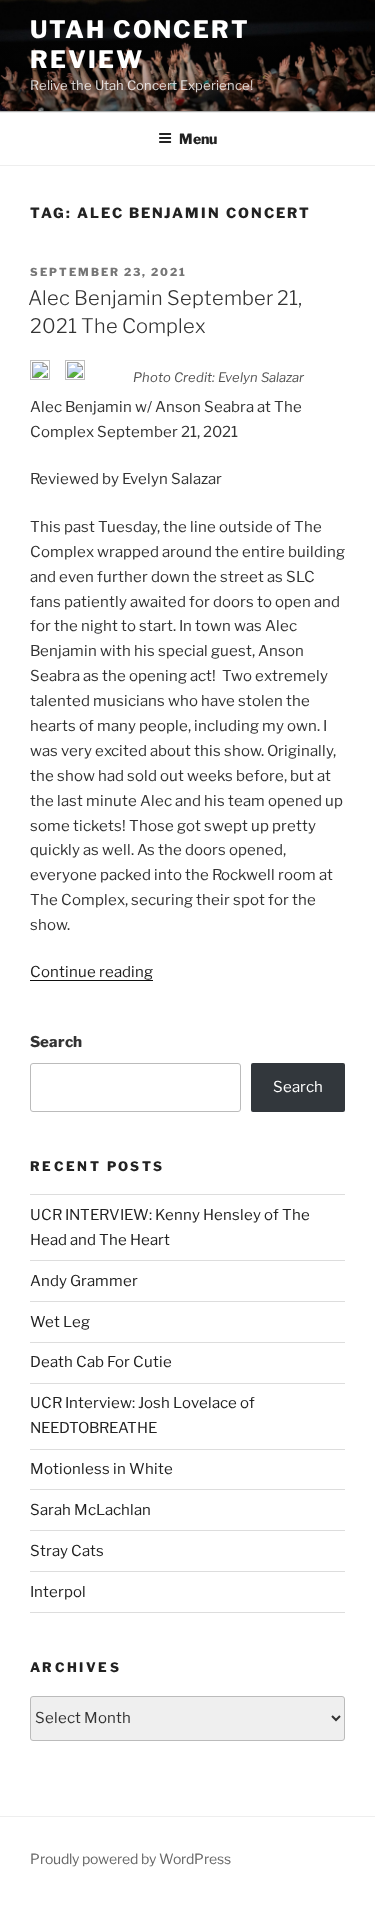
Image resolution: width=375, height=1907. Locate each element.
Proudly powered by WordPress (130, 1858)
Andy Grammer (84, 1281)
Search (56, 1042)
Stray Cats (67, 1551)
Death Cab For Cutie (101, 1362)
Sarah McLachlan (90, 1510)
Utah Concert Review (140, 44)
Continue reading (91, 972)
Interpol (58, 1592)
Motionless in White (101, 1469)
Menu (198, 138)
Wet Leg (60, 1322)
